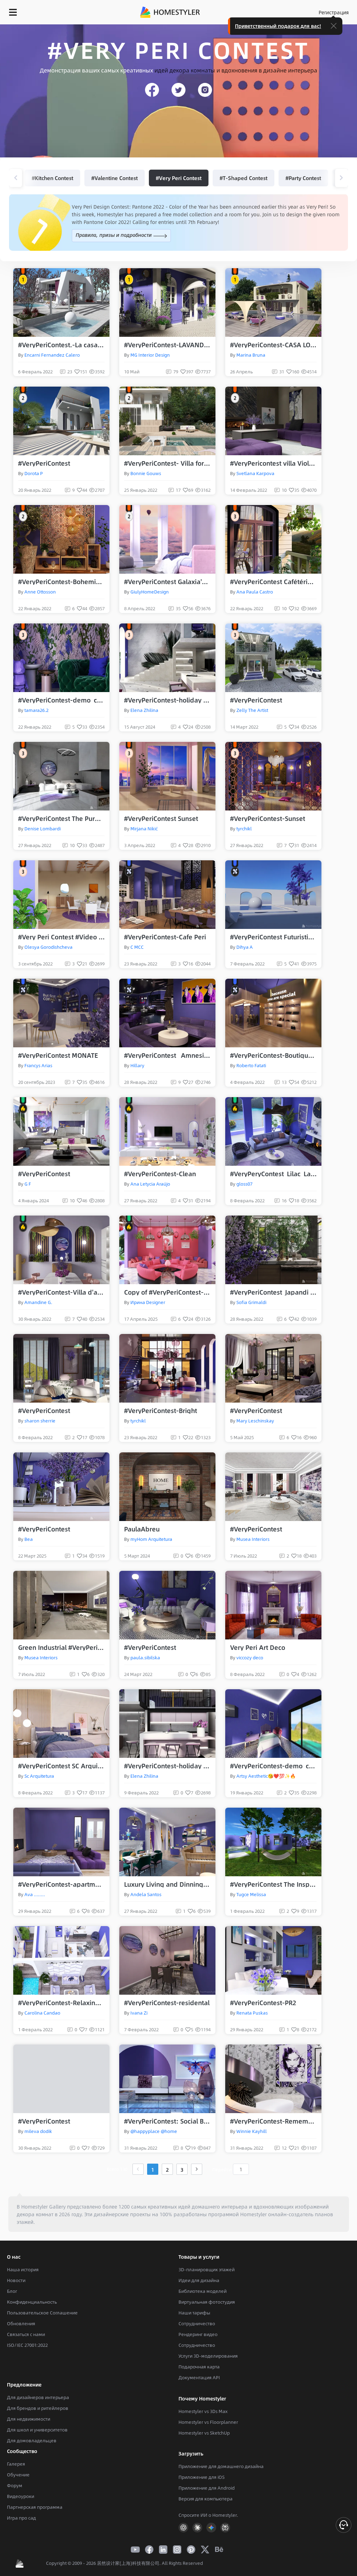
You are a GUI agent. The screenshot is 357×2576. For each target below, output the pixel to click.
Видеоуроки (21, 2496)
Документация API (199, 2377)
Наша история (23, 2269)
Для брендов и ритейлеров (38, 2408)
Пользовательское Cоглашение (42, 2313)
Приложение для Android (207, 2488)
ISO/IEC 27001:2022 (27, 2345)
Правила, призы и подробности (114, 235)
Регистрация (334, 12)
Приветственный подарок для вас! (278, 26)
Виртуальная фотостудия (207, 2302)
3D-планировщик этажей (207, 2269)
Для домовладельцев (32, 2441)
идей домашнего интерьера (213, 2206)
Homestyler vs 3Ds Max (203, 2411)
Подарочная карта (199, 2367)
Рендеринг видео (198, 2334)
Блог (12, 2291)
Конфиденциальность (32, 2302)
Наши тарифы (194, 2313)
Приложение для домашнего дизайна (221, 2466)
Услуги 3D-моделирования (208, 2356)
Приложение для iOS (202, 2477)
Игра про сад (21, 2518)
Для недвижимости (29, 2419)
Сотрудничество (197, 2323)
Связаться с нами (26, 2334)
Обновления (21, 2323)
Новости (16, 2280)
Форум (15, 2485)
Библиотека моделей (203, 2291)
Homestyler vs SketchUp (204, 2433)
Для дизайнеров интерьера (38, 2397)
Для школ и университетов (37, 2430)
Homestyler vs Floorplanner (208, 2422)
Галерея (16, 2464)
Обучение (18, 2475)
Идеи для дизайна (199, 2280)
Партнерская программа (35, 2507)
